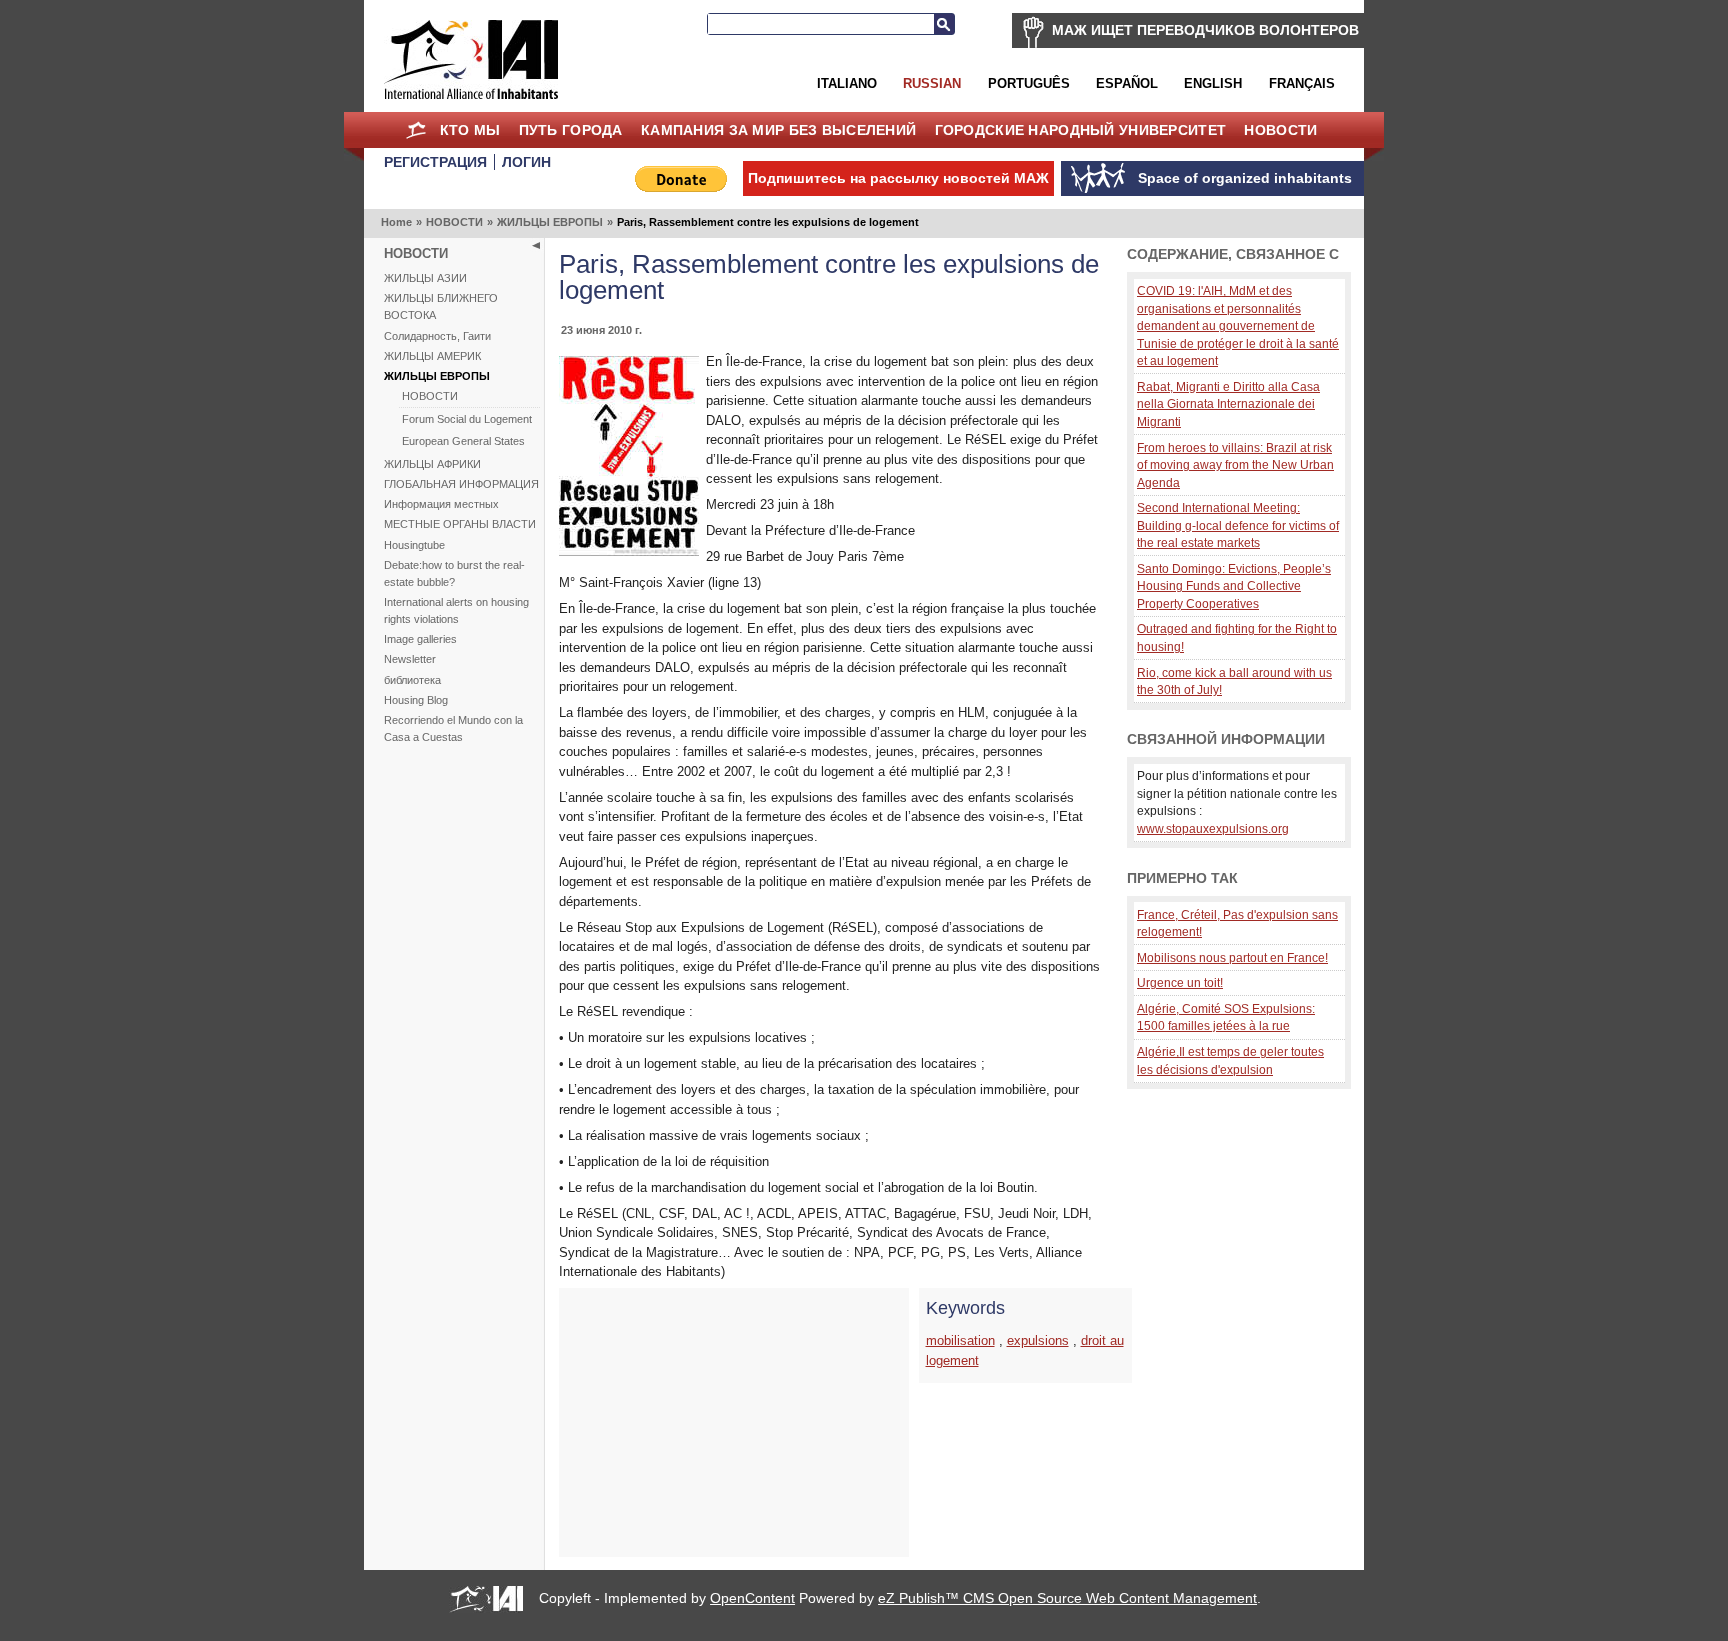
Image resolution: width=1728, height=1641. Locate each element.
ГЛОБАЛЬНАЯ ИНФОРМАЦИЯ (461, 484)
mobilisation (960, 1340)
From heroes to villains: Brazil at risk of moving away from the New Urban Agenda (1235, 465)
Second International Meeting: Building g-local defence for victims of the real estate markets (1238, 525)
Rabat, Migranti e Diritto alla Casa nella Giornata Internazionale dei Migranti (1228, 404)
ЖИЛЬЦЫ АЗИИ (425, 278)
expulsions (1038, 1340)
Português (1029, 83)
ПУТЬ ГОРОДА (571, 130)
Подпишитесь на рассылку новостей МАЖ (898, 178)
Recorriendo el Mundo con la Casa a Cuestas (453, 728)
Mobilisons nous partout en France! (1232, 957)
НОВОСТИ (1280, 130)
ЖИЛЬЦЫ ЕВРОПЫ (550, 222)
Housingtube (414, 545)
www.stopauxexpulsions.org (1213, 828)
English (1213, 83)
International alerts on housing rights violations (456, 610)
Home (415, 130)
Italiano (847, 83)
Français (1302, 83)
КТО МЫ (470, 130)
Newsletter (410, 659)
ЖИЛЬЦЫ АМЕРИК (432, 356)
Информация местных (441, 504)
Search (944, 24)
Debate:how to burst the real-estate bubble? (454, 573)
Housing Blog (416, 700)
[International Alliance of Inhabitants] (471, 59)
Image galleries (420, 639)
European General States (463, 441)
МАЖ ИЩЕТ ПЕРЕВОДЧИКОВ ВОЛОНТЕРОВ (1205, 30)
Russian (932, 83)
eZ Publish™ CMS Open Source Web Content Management (1067, 1598)
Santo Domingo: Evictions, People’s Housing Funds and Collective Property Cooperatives (1234, 586)
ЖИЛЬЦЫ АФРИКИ (432, 464)
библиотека (412, 680)
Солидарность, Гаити (437, 336)
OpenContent (752, 1598)
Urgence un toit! (1180, 982)
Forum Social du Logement (467, 419)
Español (1127, 83)
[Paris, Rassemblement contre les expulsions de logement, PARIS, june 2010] (629, 551)
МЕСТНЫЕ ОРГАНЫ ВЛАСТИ (460, 524)
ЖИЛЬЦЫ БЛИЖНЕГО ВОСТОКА (441, 306)
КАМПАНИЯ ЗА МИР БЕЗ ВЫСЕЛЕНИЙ (778, 130)
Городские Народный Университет (1081, 130)
